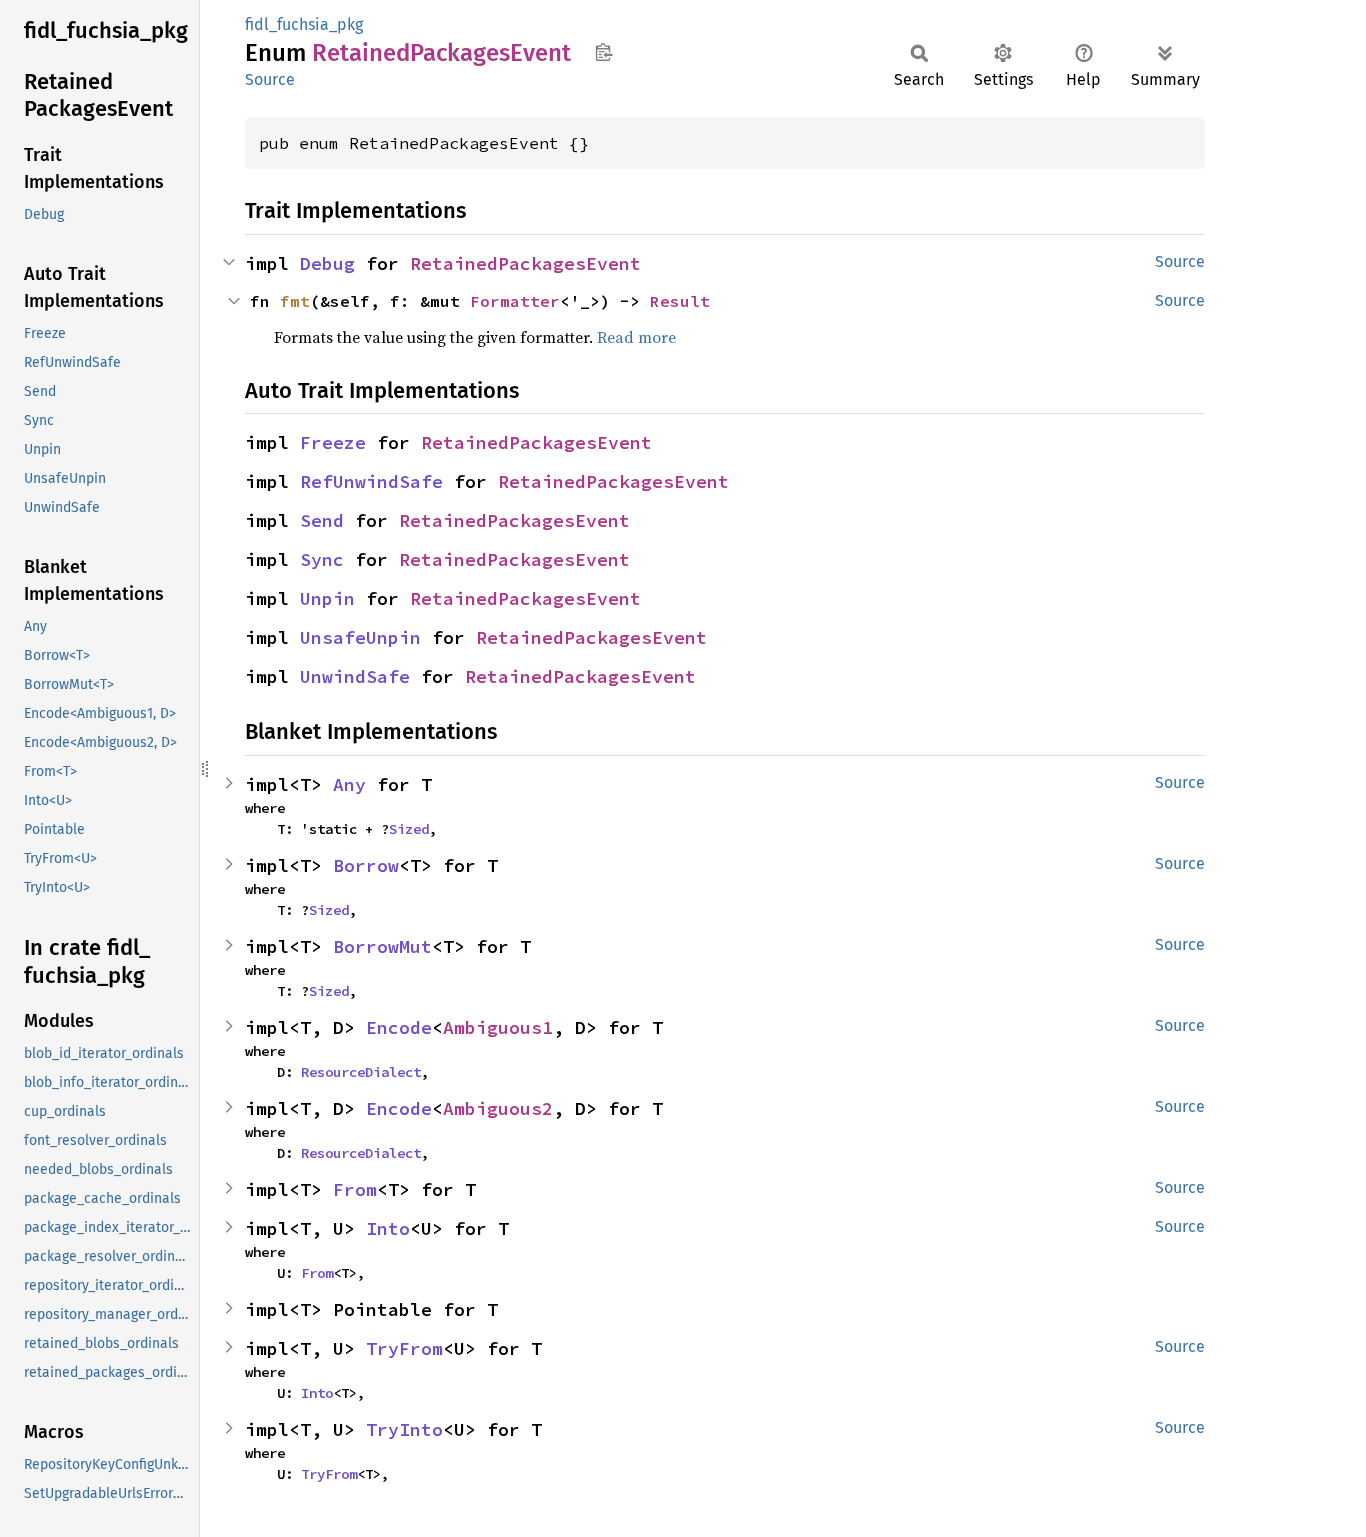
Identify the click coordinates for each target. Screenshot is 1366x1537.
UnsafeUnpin (360, 637)
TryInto (404, 1429)
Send (322, 520)
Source (270, 79)
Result (680, 301)
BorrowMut (382, 946)
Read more (636, 337)
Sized (409, 829)
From (355, 1189)
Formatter (515, 301)
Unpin (327, 598)
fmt (295, 301)
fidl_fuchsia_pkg (304, 24)
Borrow (366, 865)
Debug (327, 263)
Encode (399, 1027)
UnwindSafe (355, 676)
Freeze (333, 442)
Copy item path (603, 52)
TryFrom (404, 1348)
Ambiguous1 (498, 1027)
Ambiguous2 (498, 1108)
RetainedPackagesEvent (525, 263)
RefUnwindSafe (371, 481)
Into (388, 1228)
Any (349, 784)
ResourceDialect (361, 1072)
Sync (322, 559)
